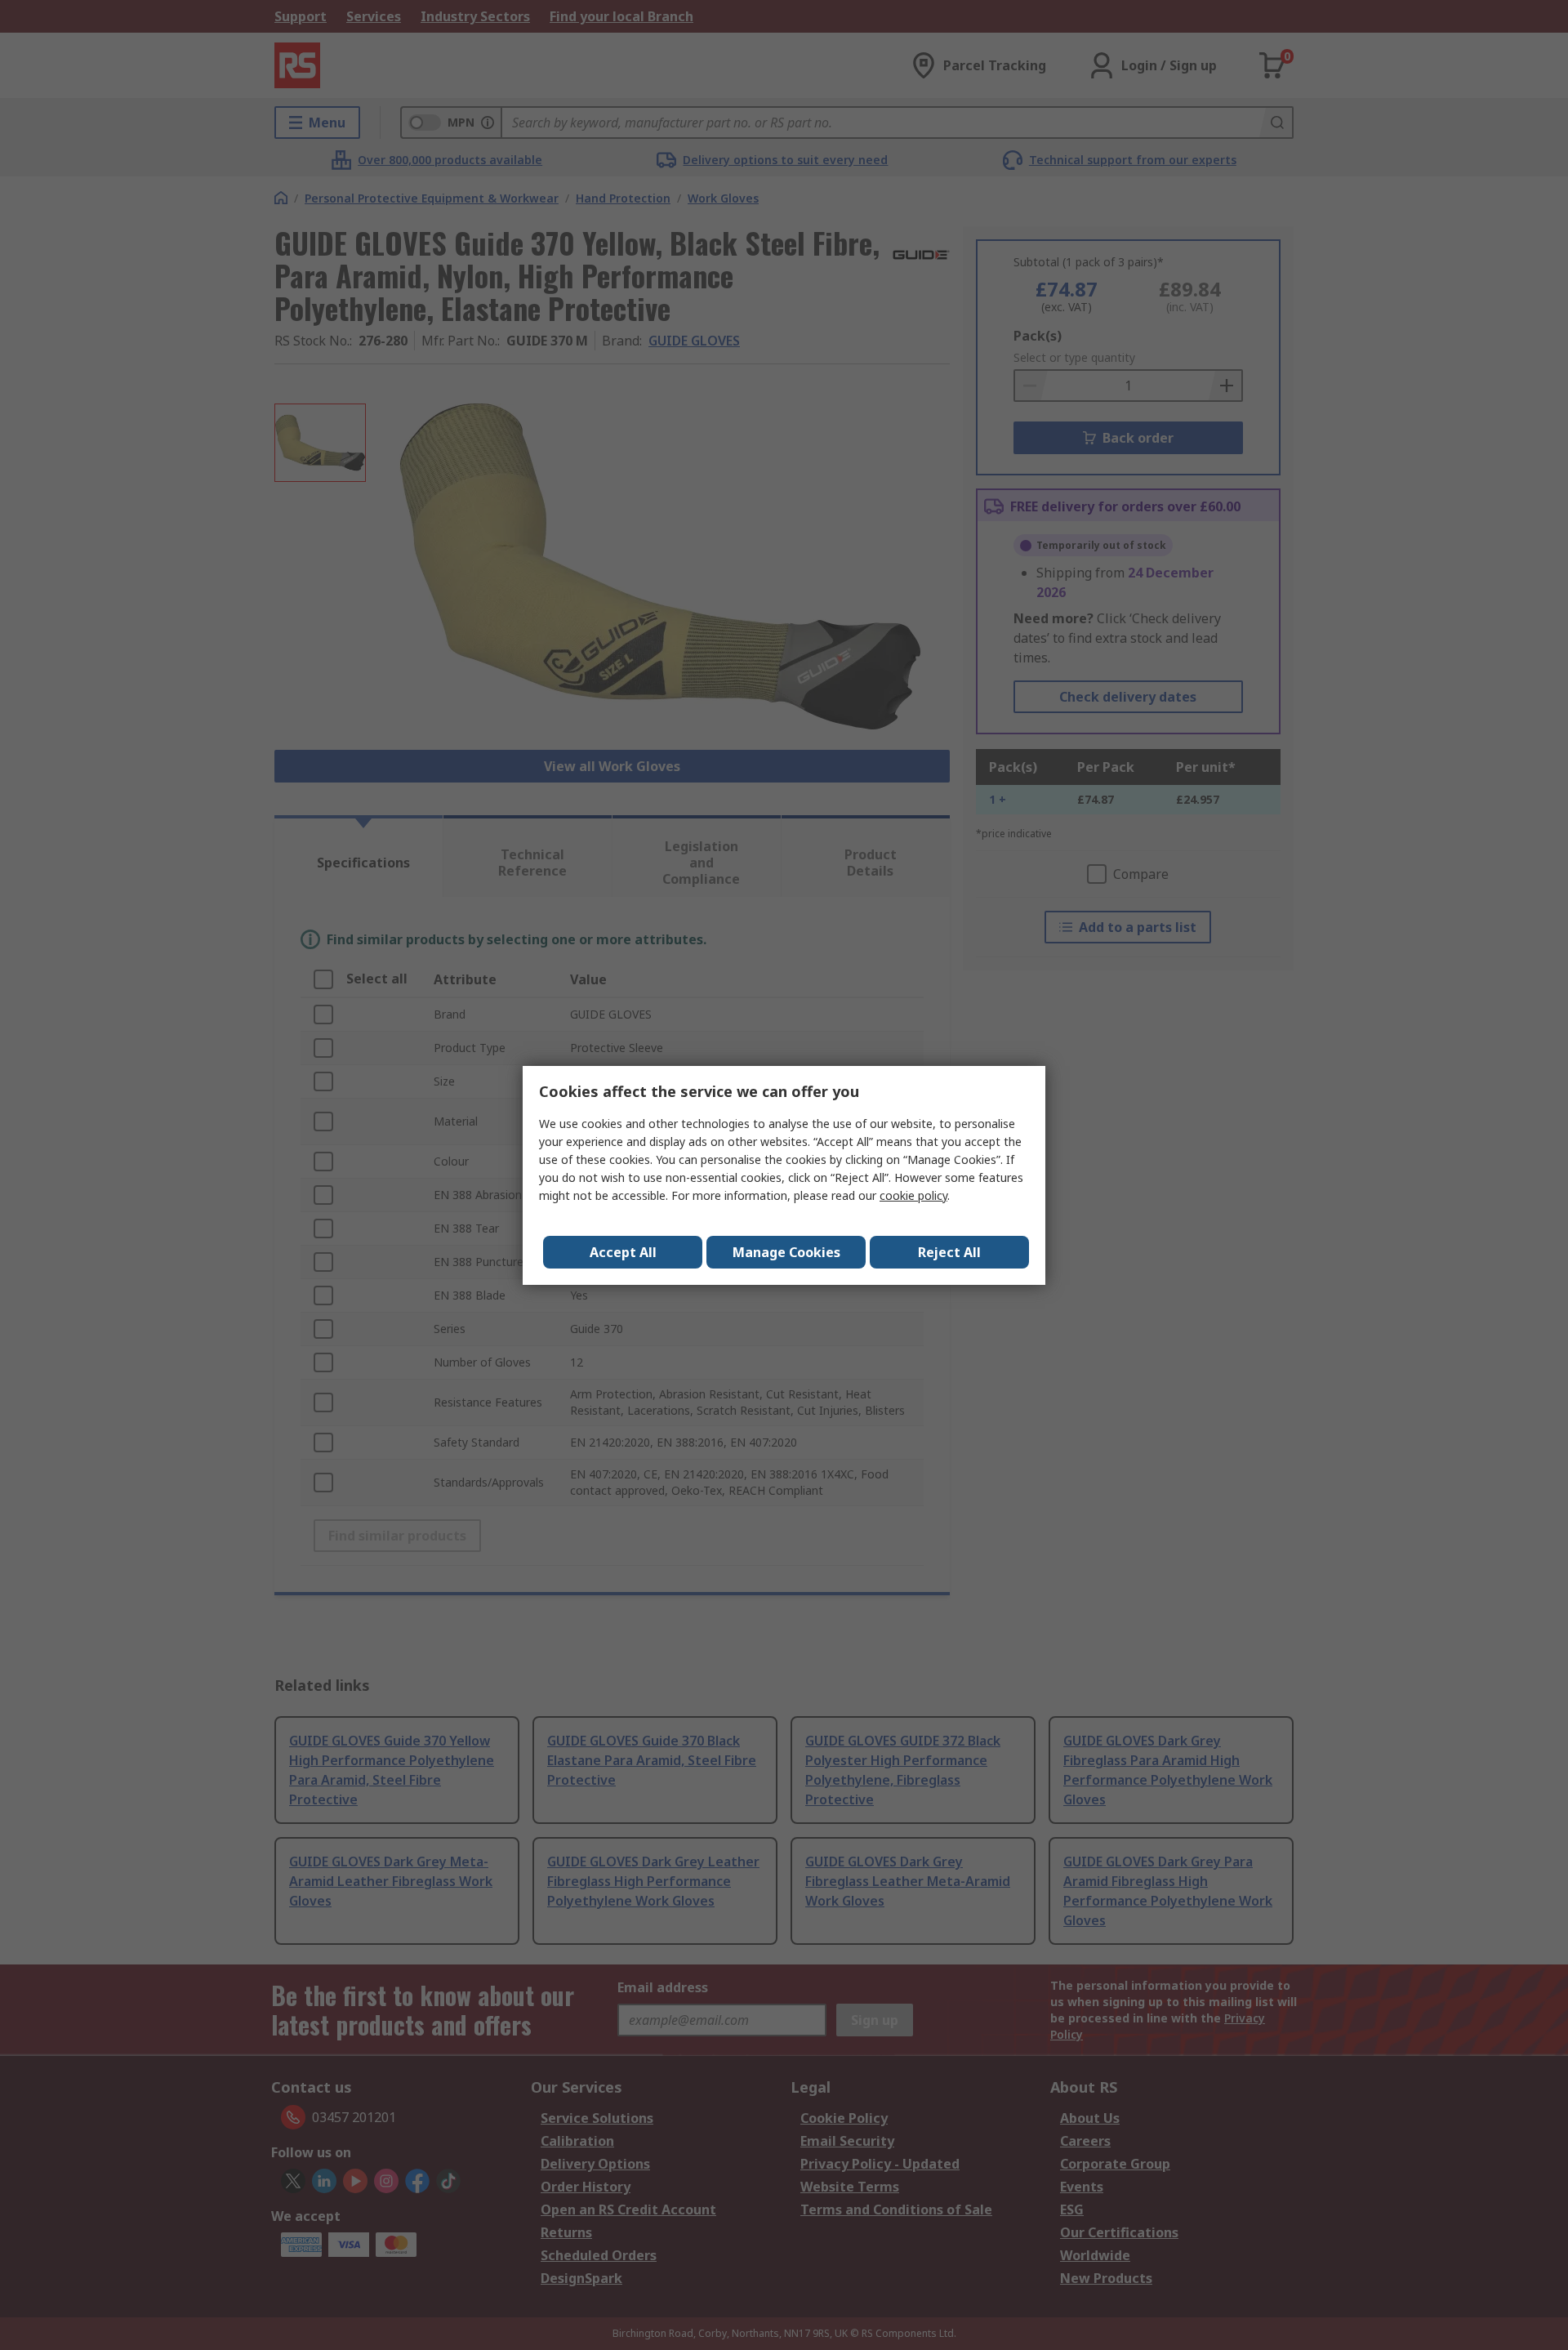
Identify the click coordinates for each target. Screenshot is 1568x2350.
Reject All (949, 1252)
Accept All (623, 1252)
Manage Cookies (786, 1252)
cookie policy (913, 1195)
